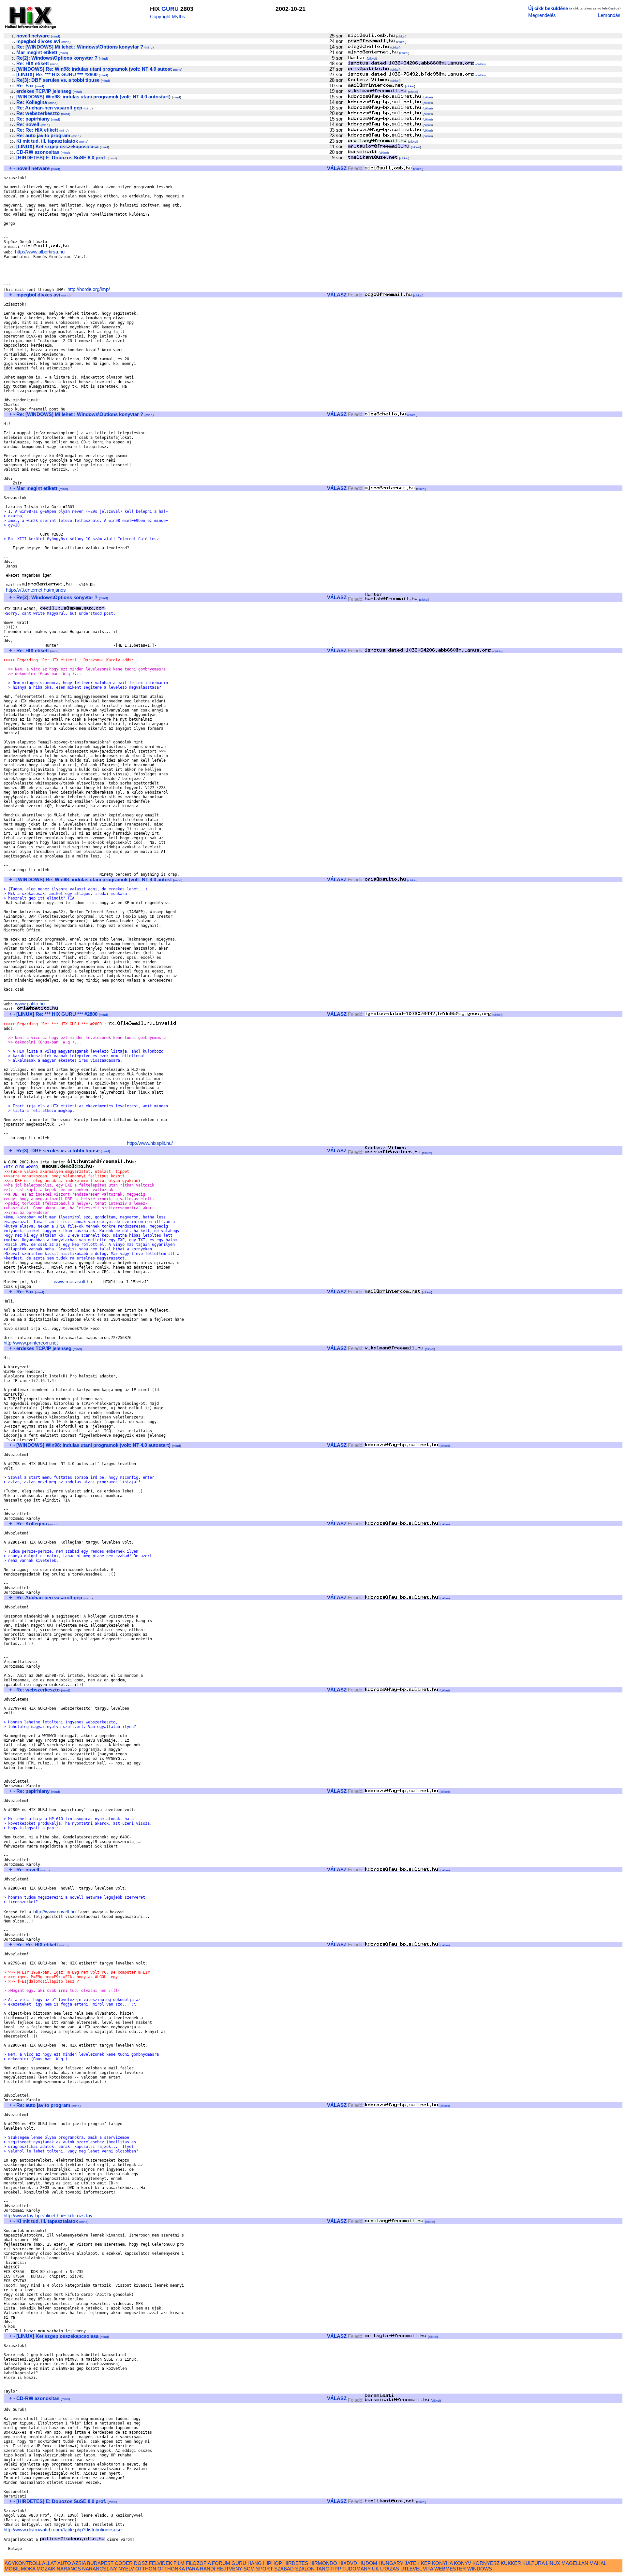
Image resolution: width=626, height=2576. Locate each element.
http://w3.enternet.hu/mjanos (36, 590)
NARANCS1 (96, 2569)
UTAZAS (390, 2569)
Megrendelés (542, 15)
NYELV (126, 2569)
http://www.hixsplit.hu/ (150, 1143)
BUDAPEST (100, 2563)
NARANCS (69, 2569)
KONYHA (442, 2563)
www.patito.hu (30, 1004)
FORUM (221, 2563)
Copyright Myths (168, 16)
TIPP (336, 2569)
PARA (192, 2569)
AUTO (64, 2563)
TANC (322, 2569)
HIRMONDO (323, 2563)
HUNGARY (391, 2563)
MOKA (28, 2569)
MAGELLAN (575, 2563)
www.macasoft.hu (73, 1281)
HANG (255, 2563)
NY (114, 2569)
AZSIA (79, 2563)
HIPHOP (273, 2563)
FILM (179, 2563)
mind (55, 36)
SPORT (264, 2569)
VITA (428, 2569)
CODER (124, 2563)
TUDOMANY (357, 2569)
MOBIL (12, 2569)
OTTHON (146, 2569)
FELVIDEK (161, 2563)
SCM (249, 2569)
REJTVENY (229, 2569)
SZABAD (284, 2569)
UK (375, 2569)
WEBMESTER (450, 2569)
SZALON (305, 2569)
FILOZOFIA (198, 2563)
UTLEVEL (411, 2569)
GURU (170, 9)
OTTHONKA (171, 2569)
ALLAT (49, 2563)
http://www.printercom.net (31, 1343)
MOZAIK (46, 2569)
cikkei (401, 36)
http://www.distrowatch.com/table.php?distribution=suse (63, 2530)
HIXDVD (348, 2563)
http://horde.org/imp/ (89, 289)
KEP (426, 2563)
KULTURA (533, 2563)
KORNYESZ (486, 2563)
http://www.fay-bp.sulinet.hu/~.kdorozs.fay (48, 2216)
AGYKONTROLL (23, 2563)
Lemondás (609, 15)
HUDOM (368, 2563)
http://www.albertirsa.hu (40, 252)
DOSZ (141, 2563)
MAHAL (598, 2563)
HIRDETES (296, 2563)
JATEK (412, 2563)
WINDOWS (480, 2569)
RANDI (208, 2569)
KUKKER (511, 2563)
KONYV (462, 2563)
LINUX (553, 2563)
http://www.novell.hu (54, 1912)
